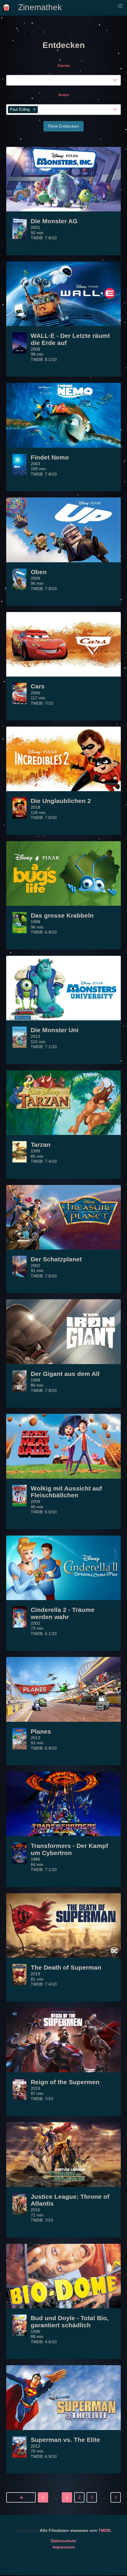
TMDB (104, 2530)
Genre (64, 65)
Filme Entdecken (63, 126)
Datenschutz (63, 2541)
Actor (64, 95)
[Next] (21, 2497)
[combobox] (65, 80)
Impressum (64, 2547)
